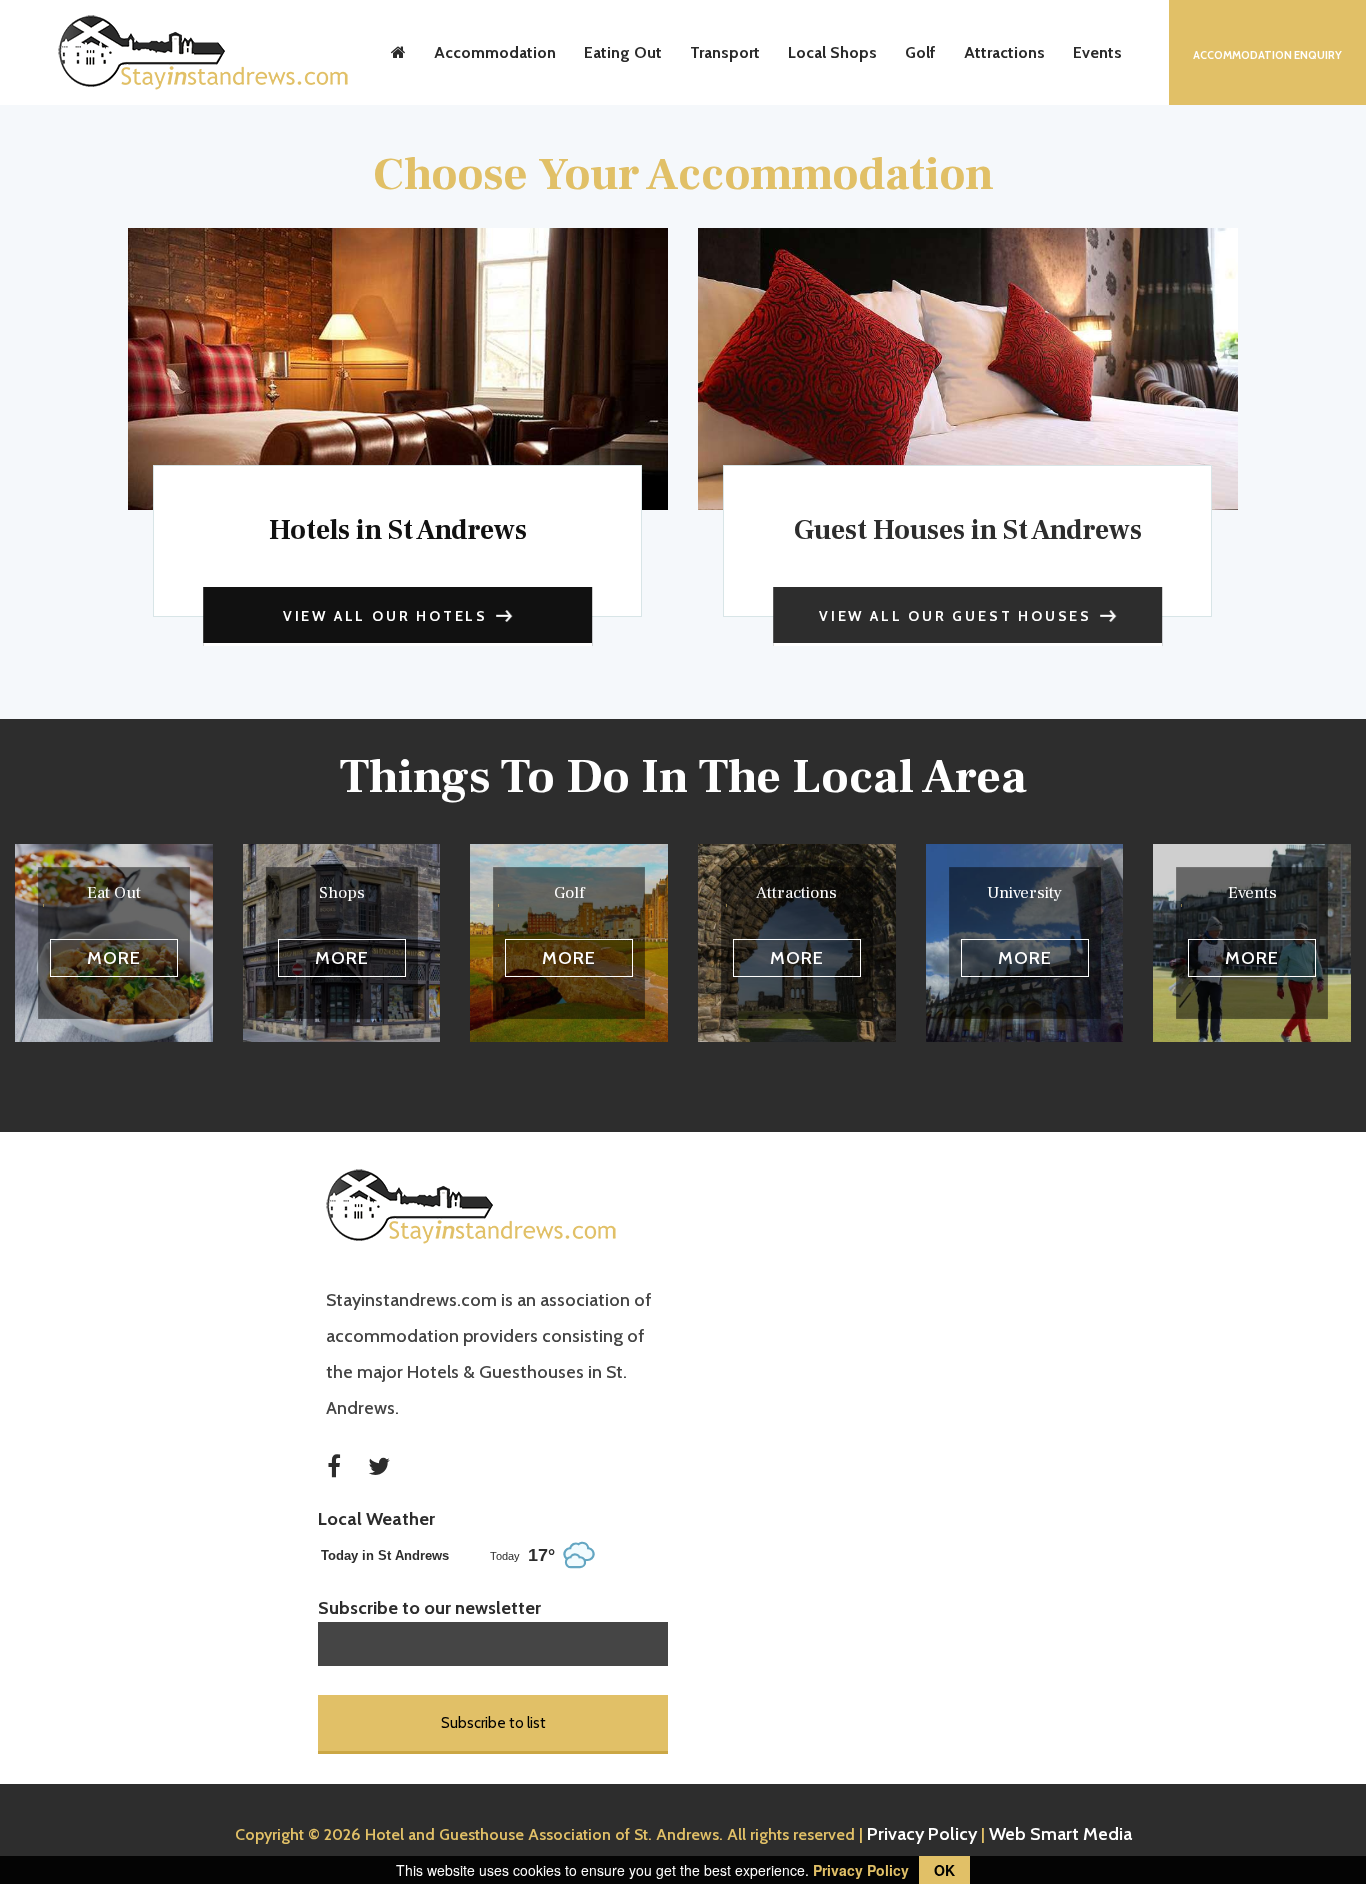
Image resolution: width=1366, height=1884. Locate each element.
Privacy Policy (922, 1834)
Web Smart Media (1060, 1834)
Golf (920, 52)
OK (944, 1870)
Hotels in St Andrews (398, 530)
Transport (725, 52)
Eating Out (623, 52)
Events (1097, 52)
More (114, 958)
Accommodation (495, 52)
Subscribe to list (493, 1723)
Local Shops (832, 52)
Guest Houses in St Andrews (968, 530)
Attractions (1004, 52)
